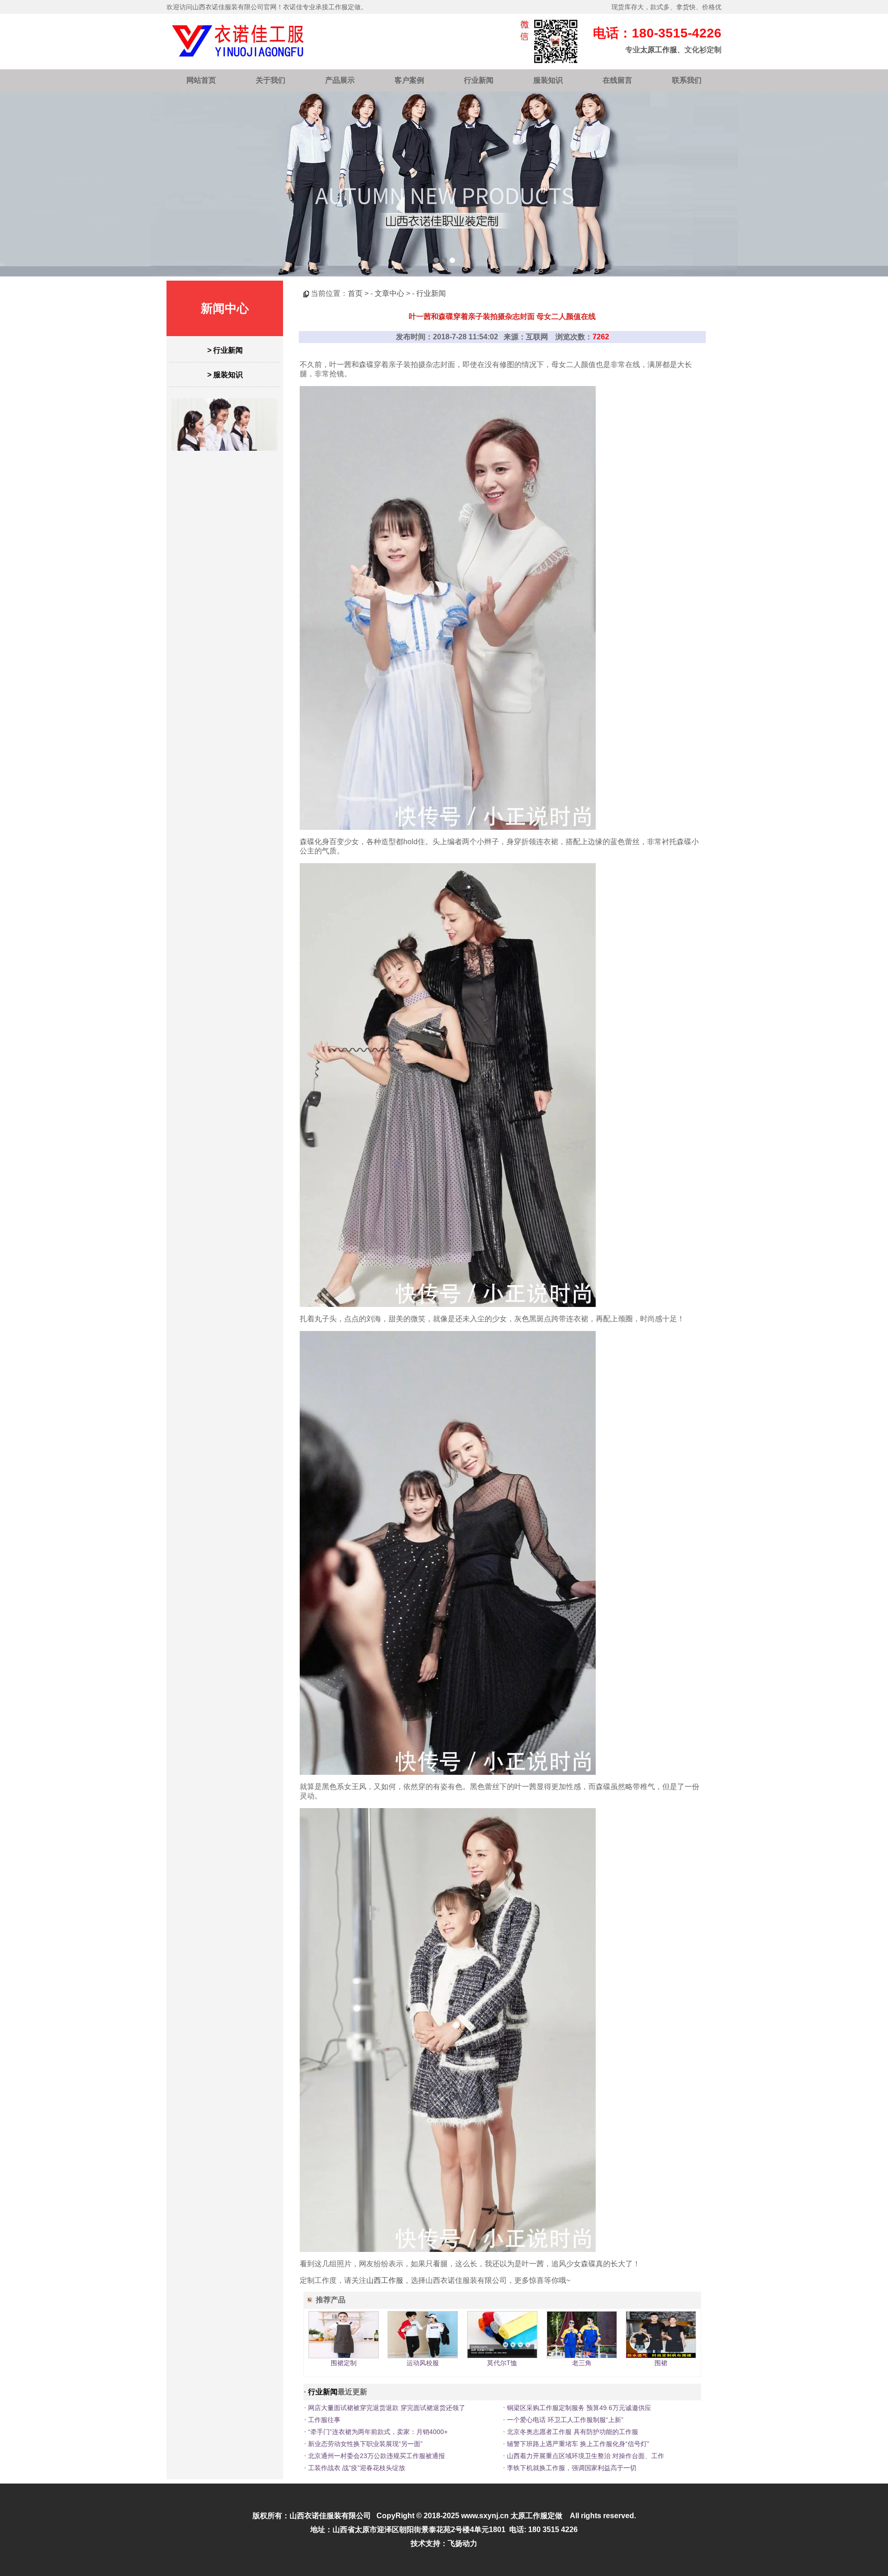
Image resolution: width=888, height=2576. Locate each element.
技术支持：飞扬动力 (444, 2543)
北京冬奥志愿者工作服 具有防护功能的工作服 (573, 2432)
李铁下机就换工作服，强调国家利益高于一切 (572, 2468)
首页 (355, 293)
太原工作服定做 (536, 2516)
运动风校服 (423, 2363)
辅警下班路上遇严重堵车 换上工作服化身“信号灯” (578, 2444)
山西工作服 (385, 2280)
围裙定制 (344, 2363)
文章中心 (389, 293)
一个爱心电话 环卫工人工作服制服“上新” (565, 2420)
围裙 (661, 2363)
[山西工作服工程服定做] (444, 184)
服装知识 (548, 80)
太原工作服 (659, 50)
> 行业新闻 (225, 350)
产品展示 (340, 80)
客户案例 (409, 80)
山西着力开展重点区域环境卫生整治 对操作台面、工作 (586, 2456)
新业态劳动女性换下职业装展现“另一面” (365, 2444)
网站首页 (201, 80)
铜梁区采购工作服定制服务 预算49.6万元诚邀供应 (579, 2408)
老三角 (582, 2363)
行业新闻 (479, 80)
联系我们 (687, 80)
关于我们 (271, 80)
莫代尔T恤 (502, 2363)
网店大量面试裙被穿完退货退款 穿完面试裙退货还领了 (387, 2408)
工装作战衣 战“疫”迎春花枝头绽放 (357, 2468)
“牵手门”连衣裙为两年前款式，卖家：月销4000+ (378, 2432)
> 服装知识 (225, 375)
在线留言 (617, 80)
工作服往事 (324, 2420)
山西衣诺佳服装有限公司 (330, 2516)
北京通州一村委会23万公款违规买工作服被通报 (376, 2456)
